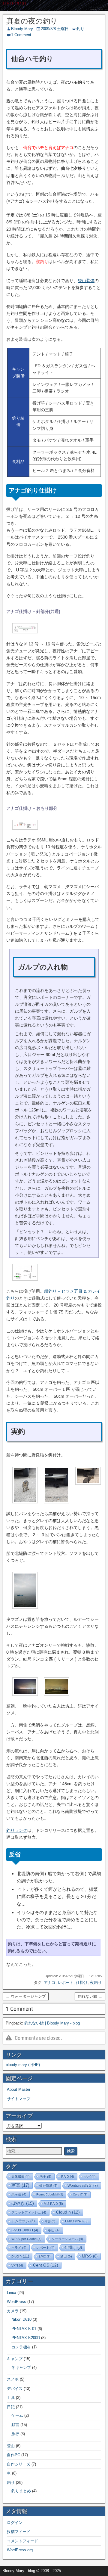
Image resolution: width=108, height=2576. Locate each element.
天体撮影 (21, 2177)
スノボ (13, 2379)
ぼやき (23, 2203)
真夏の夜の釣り (32, 21)
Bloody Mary (22, 29)
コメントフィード (22, 2541)
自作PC (13, 2455)
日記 (11, 2407)
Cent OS (46, 2265)
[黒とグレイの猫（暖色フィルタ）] (88, 1483)
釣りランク (17, 1830)
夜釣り (96, 1982)
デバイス (15, 2389)
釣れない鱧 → (90, 1996)
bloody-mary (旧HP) (23, 2065)
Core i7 (80, 2194)
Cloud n (68, 2212)
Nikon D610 (21, 2319)
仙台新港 (48, 2186)
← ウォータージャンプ (26, 1996)
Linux (12, 2293)
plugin (20, 2256)
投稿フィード (19, 2532)
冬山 (54, 2230)
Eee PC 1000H (25, 2230)
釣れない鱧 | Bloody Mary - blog (52, 2023)
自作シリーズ (19, 2464)
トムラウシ (23, 2221)
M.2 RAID (53, 2204)
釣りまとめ (21, 2491)
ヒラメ (19, 2248)
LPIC (45, 2256)
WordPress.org (20, 2550)
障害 (50, 2221)
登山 (11, 2446)
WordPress (16, 2302)
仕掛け (82, 1982)
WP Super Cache (27, 2239)
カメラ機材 (21, 2347)
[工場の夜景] (25, 1694)
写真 (20, 2185)
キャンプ (15, 2359)
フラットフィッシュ (29, 2212)
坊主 (45, 2177)
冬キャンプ (21, 2368)
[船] (25, 1607)
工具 (11, 2398)
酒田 (66, 2256)
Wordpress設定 (83, 2186)
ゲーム (17, 2415)
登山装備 (86, 281)
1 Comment (21, 35)
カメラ (13, 2311)
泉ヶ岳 (19, 2194)
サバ (90, 2177)
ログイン (15, 2523)
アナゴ (50, 1982)
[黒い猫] (57, 1502)
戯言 (15, 2425)
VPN (17, 2265)
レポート (66, 1982)
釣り (80, 29)
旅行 (15, 2434)
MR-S (90, 2256)
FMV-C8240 (76, 2221)
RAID (68, 2177)
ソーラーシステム (67, 2239)
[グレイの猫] (25, 1502)
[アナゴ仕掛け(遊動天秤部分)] (25, 1279)
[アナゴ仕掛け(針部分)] (25, 632)
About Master (19, 2089)
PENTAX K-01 (24, 2329)
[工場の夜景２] (57, 1694)
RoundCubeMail (50, 2194)
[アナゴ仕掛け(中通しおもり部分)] (25, 828)
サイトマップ (19, 2099)
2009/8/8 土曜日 (55, 29)
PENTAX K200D (26, 2338)
